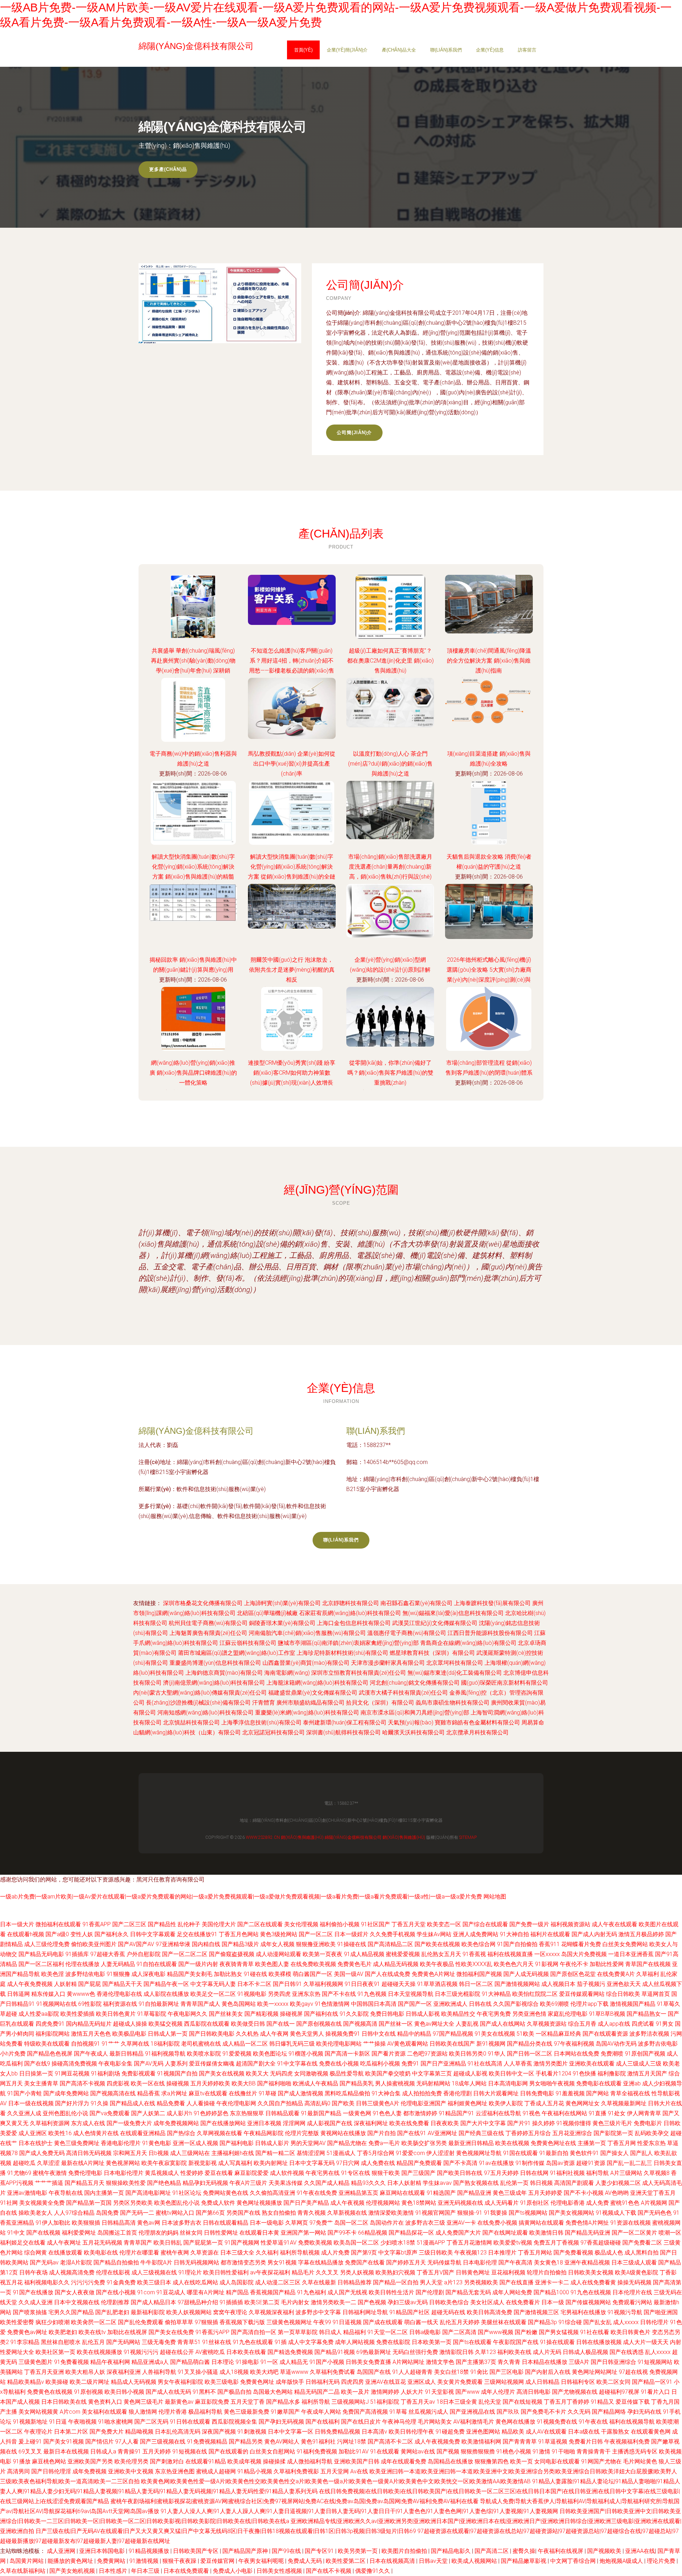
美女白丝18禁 (451, 2372)
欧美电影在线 (101, 2253)
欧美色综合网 (478, 1944)
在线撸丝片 (243, 2093)
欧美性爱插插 (77, 2014)
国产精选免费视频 (290, 2352)
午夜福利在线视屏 (561, 2551)
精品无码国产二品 (317, 2392)
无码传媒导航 (444, 2262)
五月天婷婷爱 (545, 2193)
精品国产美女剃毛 (190, 1974)
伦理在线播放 (82, 1964)
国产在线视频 (43, 2233)
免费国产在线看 (365, 2262)
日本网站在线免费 (577, 2054)
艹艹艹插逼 (49, 2183)
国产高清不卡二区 (390, 2442)
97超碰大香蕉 (108, 1954)
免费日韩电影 (387, 2014)
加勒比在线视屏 (127, 2332)
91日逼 (58, 2422)
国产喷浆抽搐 (30, 2312)
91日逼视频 (347, 2322)
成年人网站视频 (355, 2342)
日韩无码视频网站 (196, 2262)
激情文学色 (440, 2362)
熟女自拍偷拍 (279, 2213)
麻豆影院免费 (212, 2402)
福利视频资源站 (570, 1924)
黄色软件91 (584, 2153)
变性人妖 (82, 1934)
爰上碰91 (30, 2442)
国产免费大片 (107, 2432)
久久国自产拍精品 (280, 2103)
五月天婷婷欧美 (210, 2083)
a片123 (453, 2282)
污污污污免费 (88, 2282)
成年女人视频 (277, 1944)
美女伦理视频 (301, 1924)
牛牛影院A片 (156, 2262)
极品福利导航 (205, 2412)
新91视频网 (491, 2044)
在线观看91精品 (206, 2461)
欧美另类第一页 (358, 2551)
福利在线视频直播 (510, 1954)
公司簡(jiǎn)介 (354, 433)
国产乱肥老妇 (112, 2312)
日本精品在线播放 (545, 2362)
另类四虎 (279, 1994)
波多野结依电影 (85, 1974)
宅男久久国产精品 (71, 2312)
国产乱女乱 (597, 2322)
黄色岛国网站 (239, 2004)
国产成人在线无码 (168, 2392)
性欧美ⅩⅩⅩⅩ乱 (474, 1964)
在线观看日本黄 (259, 2233)
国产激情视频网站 (517, 1984)
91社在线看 (595, 2332)
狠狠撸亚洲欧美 (316, 1944)
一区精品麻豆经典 (558, 2034)
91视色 (531, 2113)
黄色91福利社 (318, 2442)
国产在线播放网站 (223, 2123)
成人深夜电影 (148, 1974)
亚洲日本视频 (264, 2123)
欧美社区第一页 (55, 2352)
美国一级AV (349, 1974)
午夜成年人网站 (321, 2412)
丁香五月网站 (535, 2253)
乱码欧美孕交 (652, 2133)
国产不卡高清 (460, 2163)
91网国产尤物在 (601, 2461)
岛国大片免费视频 (584, 1954)
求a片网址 (174, 2093)
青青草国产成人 (200, 2004)
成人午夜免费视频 (30, 1984)
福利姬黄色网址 (467, 2103)
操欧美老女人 (36, 2213)
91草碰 (267, 2093)
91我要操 (496, 2213)
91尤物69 (19, 2173)
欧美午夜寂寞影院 (164, 2163)
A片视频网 (654, 2203)
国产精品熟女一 (646, 2014)
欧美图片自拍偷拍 (405, 2551)
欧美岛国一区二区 (356, 2243)
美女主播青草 (41, 2083)
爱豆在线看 (219, 2173)
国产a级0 (57, 1934)
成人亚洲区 (33, 2133)
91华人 (497, 2054)
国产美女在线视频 (222, 2073)
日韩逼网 (18, 1994)
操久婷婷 (543, 2123)
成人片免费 (335, 2253)
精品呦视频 (139, 2432)
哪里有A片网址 (206, 2292)
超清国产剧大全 (256, 2064)
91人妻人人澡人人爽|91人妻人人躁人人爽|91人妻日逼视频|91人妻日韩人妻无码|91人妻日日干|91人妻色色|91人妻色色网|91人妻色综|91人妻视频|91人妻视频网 (359, 2511)
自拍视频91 (86, 2044)
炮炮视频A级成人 (622, 2561)
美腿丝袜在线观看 (504, 2322)
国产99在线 (287, 2551)
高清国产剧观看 (574, 2183)
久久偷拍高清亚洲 (272, 2193)
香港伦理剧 (458, 2093)
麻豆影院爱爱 (251, 2173)
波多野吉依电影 (658, 2044)
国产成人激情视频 (301, 2093)
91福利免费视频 (317, 2451)
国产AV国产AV (136, 1944)
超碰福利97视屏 (619, 2392)
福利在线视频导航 (632, 2422)
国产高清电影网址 (148, 2193)
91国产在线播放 (33, 2292)
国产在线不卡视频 (329, 2571)
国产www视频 (496, 2332)
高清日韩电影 (534, 2392)
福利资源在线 (120, 2004)
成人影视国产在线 (330, 2123)
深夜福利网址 (371, 2123)
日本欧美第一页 (432, 2342)
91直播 (597, 2113)
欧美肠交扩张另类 (424, 2143)
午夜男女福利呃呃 (262, 2561)
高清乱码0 (317, 2103)
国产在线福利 (323, 2422)
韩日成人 (330, 2332)
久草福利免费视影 (296, 2471)
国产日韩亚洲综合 (613, 2362)
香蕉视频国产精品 (273, 2292)
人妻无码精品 (118, 1964)
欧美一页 (521, 2461)
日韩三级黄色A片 (378, 2103)
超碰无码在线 (448, 2312)
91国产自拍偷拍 (517, 1944)
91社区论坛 (187, 2193)
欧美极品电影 (129, 2034)
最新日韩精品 (126, 2054)
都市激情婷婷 (420, 2113)
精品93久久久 (368, 2183)
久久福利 (267, 2253)
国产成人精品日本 (153, 2302)
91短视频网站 (655, 2362)
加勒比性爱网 (607, 1964)
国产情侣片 (99, 2442)
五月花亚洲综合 (572, 2133)
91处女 (617, 2113)
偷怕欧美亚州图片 (94, 1944)
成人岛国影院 (237, 2282)
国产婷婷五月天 (406, 2262)
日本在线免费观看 (187, 2571)
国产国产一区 (415, 2004)
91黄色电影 (157, 2143)
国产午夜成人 (91, 2054)
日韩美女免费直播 (368, 2362)
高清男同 (18, 2471)
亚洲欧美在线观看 (592, 2064)
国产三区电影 (507, 2372)
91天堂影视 (439, 2392)
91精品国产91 (456, 2113)
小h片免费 (13, 2054)
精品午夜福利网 (110, 2362)
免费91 (410, 2064)
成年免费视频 (90, 2471)
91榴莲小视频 (306, 2054)
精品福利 (354, 2332)
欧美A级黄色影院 (637, 2272)
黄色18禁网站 (419, 2203)
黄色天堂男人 (307, 2034)
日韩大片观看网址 (496, 2093)
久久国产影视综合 (516, 2004)
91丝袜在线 (217, 2342)
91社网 (9, 2203)
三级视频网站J (350, 2402)
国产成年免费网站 (66, 2093)
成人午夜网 (274, 2034)
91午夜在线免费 (317, 2193)
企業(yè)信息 (490, 50)
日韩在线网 (534, 2173)
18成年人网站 (469, 2083)
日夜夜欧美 (445, 2123)
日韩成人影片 (272, 2143)
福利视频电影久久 (47, 2282)
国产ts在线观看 (472, 2342)
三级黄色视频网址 (289, 2322)
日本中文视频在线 (77, 2302)
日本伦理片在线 (632, 2292)
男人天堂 (431, 2282)
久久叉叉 (327, 2272)
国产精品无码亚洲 (588, 2233)
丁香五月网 (622, 2143)
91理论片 (190, 2272)
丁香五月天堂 (408, 1924)
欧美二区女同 (613, 2382)
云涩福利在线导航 (498, 2113)
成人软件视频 (287, 2173)
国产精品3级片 (240, 1944)
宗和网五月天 (130, 2153)
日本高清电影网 (508, 2083)
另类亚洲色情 (529, 2014)
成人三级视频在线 (154, 2272)
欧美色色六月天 (514, 1964)
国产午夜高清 (515, 2262)
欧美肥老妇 (63, 2332)
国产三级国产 (418, 2173)
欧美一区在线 (148, 2083)
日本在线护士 (36, 2143)
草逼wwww (294, 2372)
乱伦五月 (93, 2342)
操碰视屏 (291, 2014)
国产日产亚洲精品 (443, 2064)
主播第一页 (592, 2143)
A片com (70, 2412)
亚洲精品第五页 (358, 2193)
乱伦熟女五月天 (441, 1954)
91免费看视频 (71, 2362)
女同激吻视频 (311, 2073)
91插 (281, 2342)
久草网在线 (135, 2044)
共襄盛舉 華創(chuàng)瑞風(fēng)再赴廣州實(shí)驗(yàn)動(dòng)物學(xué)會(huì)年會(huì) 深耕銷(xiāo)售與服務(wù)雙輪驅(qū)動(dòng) (193, 671)
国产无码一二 (137, 2213)
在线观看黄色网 (651, 2432)
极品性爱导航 (347, 2073)
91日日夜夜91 (362, 1984)
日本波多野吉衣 (182, 2223)
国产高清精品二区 (390, 1944)
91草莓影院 (152, 2014)
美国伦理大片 (219, 1924)
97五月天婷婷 (501, 2173)
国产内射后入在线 (548, 2372)
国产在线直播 (516, 2282)
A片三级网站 (626, 2173)
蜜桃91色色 (625, 2203)
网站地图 (495, 1897)
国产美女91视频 (64, 2442)
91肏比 (479, 2372)
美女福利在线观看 (104, 2412)
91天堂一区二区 (388, 2332)
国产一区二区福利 (41, 1964)
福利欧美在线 (514, 2352)
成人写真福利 (235, 2163)
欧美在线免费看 (409, 2123)
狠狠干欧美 (386, 2173)
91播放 (22, 2461)
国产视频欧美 (605, 2551)
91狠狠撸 (118, 1974)
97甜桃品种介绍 (198, 2302)
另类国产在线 (243, 2213)
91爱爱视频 (237, 2054)
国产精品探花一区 (411, 2233)
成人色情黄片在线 (96, 2133)
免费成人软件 (218, 2203)
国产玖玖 (508, 2412)
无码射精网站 (433, 2083)
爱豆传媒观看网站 (582, 1994)
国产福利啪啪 (274, 2083)
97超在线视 (633, 2372)
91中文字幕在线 (297, 2064)
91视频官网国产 (435, 2213)
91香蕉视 (474, 1954)
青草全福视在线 (630, 2093)
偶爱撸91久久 (373, 2571)
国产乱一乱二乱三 (629, 2163)
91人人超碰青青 (412, 2372)
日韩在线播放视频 (599, 2342)
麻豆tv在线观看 (208, 2093)
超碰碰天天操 (399, 1984)
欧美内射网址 (271, 2163)
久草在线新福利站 (23, 2571)
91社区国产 (375, 1924)
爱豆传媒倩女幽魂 (212, 2064)
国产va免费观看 (110, 2113)
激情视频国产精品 (633, 2004)
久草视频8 (657, 2173)
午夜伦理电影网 (236, 2103)
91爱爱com (410, 2153)
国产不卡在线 (339, 1994)
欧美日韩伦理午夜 (411, 2432)
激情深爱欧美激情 (391, 2213)
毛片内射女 (295, 2302)
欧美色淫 (53, 1974)
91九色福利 (312, 2292)
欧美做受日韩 (248, 2024)
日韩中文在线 (379, 2034)
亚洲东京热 (306, 1994)
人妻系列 (176, 2064)
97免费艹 (321, 2223)
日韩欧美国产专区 (196, 2551)
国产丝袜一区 (396, 2024)
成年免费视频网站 (176, 2123)
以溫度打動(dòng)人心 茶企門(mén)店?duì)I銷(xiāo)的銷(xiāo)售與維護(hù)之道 (390, 764)
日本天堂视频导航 (411, 1994)
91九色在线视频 (591, 2292)
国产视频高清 (360, 2024)
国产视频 (448, 2451)
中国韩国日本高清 (374, 2004)
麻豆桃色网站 (49, 2461)
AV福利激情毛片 (474, 2422)
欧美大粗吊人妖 (85, 2372)
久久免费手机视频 (393, 1934)
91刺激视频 (252, 2432)
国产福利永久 (112, 1934)
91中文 (16, 2233)
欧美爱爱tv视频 (513, 2243)
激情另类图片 (551, 2064)
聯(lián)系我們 (446, 50)
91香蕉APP (97, 1924)
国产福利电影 (237, 2143)
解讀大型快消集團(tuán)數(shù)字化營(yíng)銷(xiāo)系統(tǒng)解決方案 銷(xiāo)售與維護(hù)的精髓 (193, 867)
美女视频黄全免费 (42, 2203)
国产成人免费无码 (42, 2153)
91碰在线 (255, 1974)
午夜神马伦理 (399, 2422)
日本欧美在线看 (246, 2352)
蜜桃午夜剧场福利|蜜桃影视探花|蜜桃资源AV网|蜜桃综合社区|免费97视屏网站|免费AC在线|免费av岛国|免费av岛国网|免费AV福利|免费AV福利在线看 (294, 2501)
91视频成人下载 (616, 2213)
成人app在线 (614, 2024)
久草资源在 (205, 2253)
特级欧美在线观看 (47, 2044)
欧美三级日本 (154, 2282)
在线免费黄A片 (616, 1974)
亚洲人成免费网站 (476, 1934)
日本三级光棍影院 (458, 1994)
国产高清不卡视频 (82, 2083)
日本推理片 (502, 2253)
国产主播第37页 (476, 2362)
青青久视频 (312, 2213)
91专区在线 (356, 2173)
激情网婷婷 (385, 2392)
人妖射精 (65, 1984)
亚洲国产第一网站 (303, 2233)
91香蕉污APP (212, 2332)
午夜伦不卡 (574, 1964)
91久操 (99, 2103)
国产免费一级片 (529, 1924)
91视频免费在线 (557, 2422)
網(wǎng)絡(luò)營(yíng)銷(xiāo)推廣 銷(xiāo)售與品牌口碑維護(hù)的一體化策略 (193, 1073)
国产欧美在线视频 (437, 1944)
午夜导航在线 (66, 2193)
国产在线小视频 (116, 2292)
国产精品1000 (551, 2292)
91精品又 (602, 2402)
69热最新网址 (374, 2352)
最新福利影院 (148, 2312)
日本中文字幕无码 (312, 2163)
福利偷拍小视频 (340, 1924)
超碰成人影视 (470, 2073)
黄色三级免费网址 (77, 2143)
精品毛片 (303, 2272)
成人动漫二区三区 (278, 2282)
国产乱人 (642, 2153)
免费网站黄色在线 (226, 2193)
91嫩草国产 (285, 2412)
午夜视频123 (470, 2253)
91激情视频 (145, 2561)
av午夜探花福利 (270, 2272)
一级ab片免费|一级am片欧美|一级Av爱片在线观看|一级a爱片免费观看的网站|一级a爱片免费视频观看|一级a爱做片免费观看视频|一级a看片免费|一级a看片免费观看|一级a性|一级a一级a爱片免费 (241, 1897)
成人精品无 (294, 2362)
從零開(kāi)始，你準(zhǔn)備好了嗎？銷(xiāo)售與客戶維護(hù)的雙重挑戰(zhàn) (390, 1073)
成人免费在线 (378, 2163)
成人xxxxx (626, 2322)
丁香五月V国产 (435, 2272)
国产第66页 (210, 2213)
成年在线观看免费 (404, 2461)
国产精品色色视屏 (50, 2054)
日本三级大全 (237, 2253)
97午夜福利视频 (574, 2044)
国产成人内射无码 (594, 1934)
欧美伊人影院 (506, 2103)
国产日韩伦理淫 (51, 2471)
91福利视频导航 (165, 2054)
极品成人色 (609, 2253)
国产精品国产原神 (246, 2551)
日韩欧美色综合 (449, 2302)
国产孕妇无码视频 (281, 2422)
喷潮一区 (670, 2233)
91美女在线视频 (495, 2034)
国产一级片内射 (198, 1964)
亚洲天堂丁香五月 (653, 2193)
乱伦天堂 (490, 2402)
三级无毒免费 (159, 2342)
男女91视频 (282, 2262)
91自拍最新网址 (159, 2004)
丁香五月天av (418, 2402)
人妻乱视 (467, 2024)
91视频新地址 (30, 2422)
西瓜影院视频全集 (234, 2422)
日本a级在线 (584, 2432)
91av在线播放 (496, 2163)
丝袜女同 (191, 2233)
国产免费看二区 (642, 2243)
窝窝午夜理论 (230, 2312)
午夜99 (322, 2322)
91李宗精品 (25, 2342)
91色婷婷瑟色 (211, 2113)
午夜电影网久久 (188, 2014)
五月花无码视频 (102, 2243)
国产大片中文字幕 (483, 2123)
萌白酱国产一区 (313, 1974)
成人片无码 (547, 2352)
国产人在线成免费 (388, 1974)
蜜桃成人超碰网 (216, 2471)
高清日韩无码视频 (89, 2153)
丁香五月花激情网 (469, 2243)
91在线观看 (385, 2451)
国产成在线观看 (383, 2322)
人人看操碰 (201, 2103)
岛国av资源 (560, 2163)
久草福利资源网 (50, 2123)
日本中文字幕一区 (291, 2432)
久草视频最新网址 (624, 2103)
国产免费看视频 (573, 2253)
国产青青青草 (520, 2442)
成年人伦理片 (498, 2392)
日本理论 (223, 2362)
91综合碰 (570, 2322)
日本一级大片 (17, 1924)
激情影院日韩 (456, 2352)
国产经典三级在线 (481, 2133)
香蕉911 (549, 1944)
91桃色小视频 (514, 2451)
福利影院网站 (53, 2034)
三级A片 (579, 2362)
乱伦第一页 (514, 2183)
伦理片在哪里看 (139, 2253)
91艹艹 (110, 2044)
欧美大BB (244, 2083)
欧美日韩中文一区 (511, 2073)
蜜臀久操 (524, 2551)
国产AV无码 (149, 2064)
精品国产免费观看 (419, 2163)
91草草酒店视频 (437, 1984)
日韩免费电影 (537, 2093)
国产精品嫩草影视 (524, 2561)
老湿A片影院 (76, 2262)
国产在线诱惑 (627, 2352)
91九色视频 (372, 1994)
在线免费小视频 (497, 2223)
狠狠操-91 (470, 2213)
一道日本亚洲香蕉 (631, 1954)
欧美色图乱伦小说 (177, 2203)
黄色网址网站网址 (595, 2372)
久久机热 (247, 2034)
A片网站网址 (408, 2362)
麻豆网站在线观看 (402, 2193)
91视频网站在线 (56, 2004)
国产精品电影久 (451, 2551)
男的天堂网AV (308, 2143)
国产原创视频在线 (319, 2024)
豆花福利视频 (508, 2272)
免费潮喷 (612, 2054)
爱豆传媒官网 (218, 2561)
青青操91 (129, 2451)
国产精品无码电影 (41, 1954)
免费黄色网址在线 (553, 2143)
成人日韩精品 (542, 2382)
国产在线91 (412, 2133)
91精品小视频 (255, 2471)
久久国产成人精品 (327, 2183)
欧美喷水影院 (204, 2054)
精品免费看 (171, 2103)
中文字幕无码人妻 (213, 1984)
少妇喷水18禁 (398, 2243)
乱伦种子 (189, 1924)
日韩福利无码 (323, 2382)
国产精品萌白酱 (190, 2362)
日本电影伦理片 (124, 2173)
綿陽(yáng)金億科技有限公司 (196, 1431)
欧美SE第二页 (262, 2302)
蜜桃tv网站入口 (175, 2213)
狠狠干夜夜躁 (180, 2561)
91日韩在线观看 (190, 2422)
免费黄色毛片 (354, 1964)
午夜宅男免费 (494, 2014)
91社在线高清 (485, 2064)
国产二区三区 (129, 1924)
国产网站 (597, 2093)
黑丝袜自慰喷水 (61, 2342)
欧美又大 (257, 2073)
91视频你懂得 (574, 2123)
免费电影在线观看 (599, 2083)
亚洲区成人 (422, 2382)
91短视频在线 (190, 2451)
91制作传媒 (530, 2163)
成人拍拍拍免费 (422, 2093)
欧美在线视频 (512, 2143)
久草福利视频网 (323, 1984)
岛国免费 (107, 2213)
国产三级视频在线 (163, 2442)
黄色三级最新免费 (247, 2412)
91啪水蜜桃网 (115, 2422)
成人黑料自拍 (642, 2253)
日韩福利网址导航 (365, 2312)
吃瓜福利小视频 (380, 2064)
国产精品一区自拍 (396, 2282)
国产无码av (44, 2262)
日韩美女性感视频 (280, 2571)
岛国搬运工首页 (117, 2233)
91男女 (665, 2024)
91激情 (541, 2451)
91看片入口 (655, 2392)
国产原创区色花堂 (573, 1974)
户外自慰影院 (144, 1954)
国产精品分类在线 (530, 2044)
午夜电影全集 (115, 2064)
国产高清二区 (492, 2551)
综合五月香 (582, 2024)
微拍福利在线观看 (58, 1924)
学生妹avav (437, 2183)
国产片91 (519, 2123)
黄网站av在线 (418, 2451)
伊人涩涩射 (440, 2153)
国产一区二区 (316, 1934)
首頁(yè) (303, 50)
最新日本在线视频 (66, 2451)
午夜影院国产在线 (516, 2342)
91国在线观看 (520, 2153)
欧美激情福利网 (481, 2442)
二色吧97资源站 (427, 2054)
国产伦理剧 (430, 2292)
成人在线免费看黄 (593, 2282)
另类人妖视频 (357, 2272)
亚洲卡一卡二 (552, 2282)
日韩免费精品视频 (337, 2432)
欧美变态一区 (444, 1924)
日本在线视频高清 (393, 2561)
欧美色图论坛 (270, 2054)
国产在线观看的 (228, 2451)
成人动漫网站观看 (278, 1954)
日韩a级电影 (425, 2332)
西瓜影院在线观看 (207, 2024)
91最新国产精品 (321, 2113)
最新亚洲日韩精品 (471, 2143)
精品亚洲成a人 (150, 2362)
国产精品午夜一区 (166, 1984)
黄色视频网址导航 (479, 2153)
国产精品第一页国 (89, 2203)
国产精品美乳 (357, 2083)
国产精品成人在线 (132, 2103)
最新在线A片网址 (83, 2163)
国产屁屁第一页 (203, 2243)
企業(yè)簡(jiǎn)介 (347, 50)
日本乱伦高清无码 (178, 2432)
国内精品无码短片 (89, 2024)
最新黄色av (179, 2402)
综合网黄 (36, 2253)
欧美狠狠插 (86, 2223)
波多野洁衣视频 (649, 2034)
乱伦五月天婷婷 (460, 2322)
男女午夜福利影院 (180, 2382)
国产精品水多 (283, 2402)
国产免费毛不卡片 (543, 2412)
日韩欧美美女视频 (591, 2272)
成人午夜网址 (64, 2243)
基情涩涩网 (311, 2153)
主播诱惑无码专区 (635, 2451)
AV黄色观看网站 (408, 2044)
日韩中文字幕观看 (153, 1934)
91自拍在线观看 (157, 1964)
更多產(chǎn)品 (168, 169)
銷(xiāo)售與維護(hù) (302, 1837)
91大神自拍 (514, 1934)
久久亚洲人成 (24, 2113)
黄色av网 (149, 2223)
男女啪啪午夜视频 (552, 2083)
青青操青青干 (594, 2451)
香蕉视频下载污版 (242, 2322)
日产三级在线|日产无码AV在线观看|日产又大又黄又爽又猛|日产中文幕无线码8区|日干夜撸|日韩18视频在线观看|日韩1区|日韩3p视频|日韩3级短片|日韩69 (226, 2531)
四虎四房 (352, 2382)
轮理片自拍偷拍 (547, 2272)
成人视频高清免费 (72, 2272)
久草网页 (297, 2223)
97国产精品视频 (453, 2034)
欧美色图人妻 (272, 1964)
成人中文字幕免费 (311, 2342)
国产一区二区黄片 (634, 2233)
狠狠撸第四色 (492, 2461)
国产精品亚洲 (474, 2193)
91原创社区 (535, 2203)
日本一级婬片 (351, 1934)
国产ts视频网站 (528, 2213)
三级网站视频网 (504, 2382)
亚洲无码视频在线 (460, 2203)
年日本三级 (146, 2571)
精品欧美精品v (26, 2382)
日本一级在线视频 (31, 2103)
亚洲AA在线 (640, 2551)
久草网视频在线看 (220, 2133)
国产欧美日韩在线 (460, 2173)
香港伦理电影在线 (119, 1994)
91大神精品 (496, 1994)
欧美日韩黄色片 (630, 2332)
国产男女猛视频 (559, 2332)
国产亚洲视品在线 (472, 2412)
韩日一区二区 (476, 1984)
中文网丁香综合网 (574, 2561)
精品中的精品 (414, 2034)
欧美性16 (60, 2133)
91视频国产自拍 (177, 2073)
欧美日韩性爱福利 (226, 2272)
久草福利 (648, 1974)
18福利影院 (165, 2044)
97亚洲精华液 (173, 1944)
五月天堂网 (335, 2471)
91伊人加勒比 (53, 2223)
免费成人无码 (305, 2561)
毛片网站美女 (435, 2422)
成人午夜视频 (347, 2203)
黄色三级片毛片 (612, 2123)
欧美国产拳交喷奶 (388, 2073)
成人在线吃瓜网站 (195, 2282)
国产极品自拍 (234, 2392)
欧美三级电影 (222, 2382)
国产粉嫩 (526, 2332)
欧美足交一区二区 (213, 1994)
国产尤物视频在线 (575, 2392)
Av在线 (359, 2471)
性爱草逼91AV (279, 2243)
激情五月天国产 (647, 2073)
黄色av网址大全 (434, 2024)
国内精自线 (206, 1944)
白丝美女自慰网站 (272, 2451)
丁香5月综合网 (376, 2153)
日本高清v (374, 2432)
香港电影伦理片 (121, 2143)
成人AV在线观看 (546, 2432)
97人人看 (127, 2442)
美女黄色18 (548, 2262)
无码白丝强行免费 (415, 2352)
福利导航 (597, 2173)
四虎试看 (643, 2024)
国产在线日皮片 (361, 2422)
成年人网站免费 (512, 2292)
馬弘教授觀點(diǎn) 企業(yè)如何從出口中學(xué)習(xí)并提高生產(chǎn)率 (292, 764)
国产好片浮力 (72, 2103)
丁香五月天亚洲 (44, 2372)
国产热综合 (181, 2133)
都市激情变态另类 (243, 2262)
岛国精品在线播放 (450, 2461)
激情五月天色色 (91, 2034)
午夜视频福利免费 (627, 2442)
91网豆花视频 (72, 2073)
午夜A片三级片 (248, 2183)
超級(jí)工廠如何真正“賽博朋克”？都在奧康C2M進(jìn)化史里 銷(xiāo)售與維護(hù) (390, 661)
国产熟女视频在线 (476, 2183)
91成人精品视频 (364, 1954)
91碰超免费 (450, 2432)
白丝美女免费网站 (625, 1944)
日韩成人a (103, 2451)
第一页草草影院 (298, 2332)
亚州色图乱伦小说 (65, 2113)
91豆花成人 (171, 2292)
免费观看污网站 (632, 2302)
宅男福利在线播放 (583, 2312)
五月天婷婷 (157, 2451)
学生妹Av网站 (434, 1934)
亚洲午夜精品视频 (587, 2262)
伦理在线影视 (113, 2272)
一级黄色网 (357, 2113)
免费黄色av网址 (27, 2332)
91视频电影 (252, 1994)
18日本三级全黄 (457, 2402)
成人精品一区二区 (245, 2044)
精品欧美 (513, 2432)
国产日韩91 (287, 1984)
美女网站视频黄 (38, 2412)
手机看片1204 (553, 2073)
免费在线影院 (393, 2342)
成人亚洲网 (62, 2551)
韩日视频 (541, 2183)
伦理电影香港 (568, 2203)
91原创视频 (88, 2392)
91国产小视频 (327, 2362)
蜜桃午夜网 (175, 2253)
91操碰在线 (352, 1944)
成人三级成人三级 (639, 2064)
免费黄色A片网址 (433, 1974)
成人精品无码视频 (396, 1964)
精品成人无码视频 (134, 2382)
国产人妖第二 (148, 2113)
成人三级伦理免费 (47, 1944)
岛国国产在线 (374, 2372)
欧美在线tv (92, 2332)
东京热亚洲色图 (175, 2471)
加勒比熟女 (228, 1974)
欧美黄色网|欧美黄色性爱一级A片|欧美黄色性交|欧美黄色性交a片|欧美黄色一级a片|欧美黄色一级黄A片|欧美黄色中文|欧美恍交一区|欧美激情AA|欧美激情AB (336, 2481)
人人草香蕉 (518, 2064)
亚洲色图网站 (483, 2432)
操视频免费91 (343, 2034)
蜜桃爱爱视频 (403, 1954)
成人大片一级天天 (646, 2342)
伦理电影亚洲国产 (423, 2103)
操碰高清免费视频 (74, 2064)
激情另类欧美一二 (334, 2302)
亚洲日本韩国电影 (103, 2551)
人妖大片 (412, 2392)
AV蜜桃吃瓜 (210, 2352)
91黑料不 (204, 2392)
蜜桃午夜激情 (50, 2173)
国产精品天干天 (122, 1984)
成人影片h (179, 2113)
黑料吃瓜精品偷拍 (347, 2093)
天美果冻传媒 (286, 2183)
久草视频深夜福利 (271, 2312)
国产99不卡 (342, 2233)
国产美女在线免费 (171, 2332)
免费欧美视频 (315, 2243)
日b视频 (159, 2153)
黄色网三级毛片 (144, 2402)
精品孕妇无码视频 (205, 2183)
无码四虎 (281, 2073)
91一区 (269, 2362)
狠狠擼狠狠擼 (478, 2451)
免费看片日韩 (586, 2442)
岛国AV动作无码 (616, 2044)
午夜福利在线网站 (564, 2113)
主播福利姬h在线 (233, 2153)
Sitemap (468, 1837)
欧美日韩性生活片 (391, 2292)
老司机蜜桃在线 (201, 2044)
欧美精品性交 (458, 2014)
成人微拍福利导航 (310, 2461)
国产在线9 (37, 2064)
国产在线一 (281, 2024)
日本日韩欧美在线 (64, 2402)
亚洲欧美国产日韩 (357, 2461)
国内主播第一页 (104, 2193)
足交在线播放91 (197, 1934)
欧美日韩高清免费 (489, 2312)
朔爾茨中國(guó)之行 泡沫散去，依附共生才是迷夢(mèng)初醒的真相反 (292, 970)
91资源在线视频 (630, 2223)
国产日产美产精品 (306, 2203)
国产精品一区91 (652, 2382)
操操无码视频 (634, 2282)
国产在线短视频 (523, 2402)
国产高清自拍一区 (254, 2332)
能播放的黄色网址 (71, 2561)
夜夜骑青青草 (237, 1964)
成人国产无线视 (347, 2292)
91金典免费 (121, 2282)
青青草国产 (138, 2243)
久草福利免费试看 (332, 2372)
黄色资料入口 (105, 2402)
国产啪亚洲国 (661, 2312)
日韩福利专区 (578, 2382)
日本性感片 (114, 2571)
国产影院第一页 (613, 2133)
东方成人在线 (88, 2123)
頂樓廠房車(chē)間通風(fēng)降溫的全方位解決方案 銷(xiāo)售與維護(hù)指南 (489, 661)
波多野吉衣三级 (425, 2223)
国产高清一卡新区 (347, 2054)
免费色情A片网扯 (587, 2223)
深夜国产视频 (219, 2432)
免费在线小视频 (339, 2064)
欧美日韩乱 (168, 2243)
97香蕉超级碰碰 (601, 2243)
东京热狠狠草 (247, 2113)
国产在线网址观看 (505, 2233)
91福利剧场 (105, 2073)
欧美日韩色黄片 (116, 2014)
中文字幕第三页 (432, 2073)
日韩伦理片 (654, 2322)
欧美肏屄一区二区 (94, 2322)
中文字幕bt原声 (398, 2253)
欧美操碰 (57, 2382)
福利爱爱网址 (79, 2233)
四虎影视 (118, 2083)
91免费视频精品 (207, 2442)
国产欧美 (343, 2103)
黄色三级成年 (510, 2193)
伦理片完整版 (302, 2133)
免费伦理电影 (85, 2173)
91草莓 (398, 2412)
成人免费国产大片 (458, 2233)
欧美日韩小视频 (124, 2392)
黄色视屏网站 (123, 2163)
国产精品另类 (246, 2442)
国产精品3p (542, 2322)
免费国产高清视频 (365, 2412)
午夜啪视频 (82, 2422)
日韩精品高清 (119, 2223)
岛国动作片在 (387, 2223)
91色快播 (584, 2073)
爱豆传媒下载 (633, 2402)
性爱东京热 (651, 2143)
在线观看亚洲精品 (143, 2133)
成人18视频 (234, 2372)
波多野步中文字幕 (318, 2312)
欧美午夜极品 (437, 1964)
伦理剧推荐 (115, 2302)
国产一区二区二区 (185, 1954)
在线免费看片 (523, 2302)
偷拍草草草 (179, 2322)
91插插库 (77, 1954)
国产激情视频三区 (536, 2312)
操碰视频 (178, 2083)
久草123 (485, 2352)
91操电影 (247, 2362)
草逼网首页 (656, 1994)
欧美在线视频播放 (99, 2352)
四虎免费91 (50, 2024)
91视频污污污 (141, 2352)
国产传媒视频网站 (588, 2302)
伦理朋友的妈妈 (158, 2233)
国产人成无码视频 (526, 1974)
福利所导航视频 (300, 2253)
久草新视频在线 (347, 2213)
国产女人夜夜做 (75, 2292)
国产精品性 (162, 1924)
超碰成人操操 (130, 2024)
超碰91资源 (591, 2163)
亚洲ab (632, 2083)
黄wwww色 (81, 1994)
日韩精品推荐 (354, 2282)
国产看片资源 (389, 2054)
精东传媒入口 (48, 1994)
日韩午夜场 (33, 2272)
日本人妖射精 (404, 2183)
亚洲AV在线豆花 (386, 2382)
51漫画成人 (341, 2153)
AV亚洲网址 (442, 2133)
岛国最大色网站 (273, 2392)
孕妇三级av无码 (408, 2302)
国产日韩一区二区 (530, 2054)
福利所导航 (316, 2402)
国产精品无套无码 (468, 2292)
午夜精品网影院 (264, 2133)
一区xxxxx (547, 1954)
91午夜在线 (593, 2422)
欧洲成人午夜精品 (315, 2083)
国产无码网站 (123, 2342)
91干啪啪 (563, 2451)
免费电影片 (648, 2123)
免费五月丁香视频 (556, 2243)
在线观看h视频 (26, 1934)
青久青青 (509, 2362)
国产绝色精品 (164, 2183)
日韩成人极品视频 (585, 2352)
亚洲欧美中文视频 (131, 2471)
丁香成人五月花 (544, 2103)
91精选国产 (441, 2193)
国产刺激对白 (167, 2461)
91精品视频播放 (150, 2551)
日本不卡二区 (254, 1984)
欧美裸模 (280, 1974)
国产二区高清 (459, 2332)
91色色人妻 (387, 2113)
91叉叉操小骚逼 (198, 2372)
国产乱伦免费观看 (141, 2322)
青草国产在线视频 (648, 1964)
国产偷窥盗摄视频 (232, 1954)
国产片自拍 (381, 2133)
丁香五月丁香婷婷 (567, 2402)
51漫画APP (431, 2243)
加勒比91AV (354, 2451)
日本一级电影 (267, 2223)
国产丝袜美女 (226, 2014)
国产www (467, 2392)
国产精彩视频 (261, 2014)
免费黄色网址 (257, 2382)
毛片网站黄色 (640, 2461)
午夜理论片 (38, 2432)
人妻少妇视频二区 (618, 2183)
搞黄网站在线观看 (541, 2223)
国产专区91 (320, 2551)
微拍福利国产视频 (479, 1974)
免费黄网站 (112, 2561)
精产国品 (237, 2292)
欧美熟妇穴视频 (395, 2272)
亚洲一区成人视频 (195, 2143)
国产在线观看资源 (605, 2034)
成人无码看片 (502, 2203)
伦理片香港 (173, 2412)
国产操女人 (615, 2153)
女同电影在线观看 (557, 2461)
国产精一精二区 (275, 2153)
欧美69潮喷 (554, 2004)
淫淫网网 (294, 2123)
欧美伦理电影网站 (339, 2044)
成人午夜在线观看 (615, 1924)
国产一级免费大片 (129, 2123)
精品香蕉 (148, 2093)
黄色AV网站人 (282, 2442)
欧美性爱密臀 (17, 2322)
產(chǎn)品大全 (399, 50)
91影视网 (547, 1964)
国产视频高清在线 (113, 2093)
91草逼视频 (553, 2442)
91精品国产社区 (410, 2312)
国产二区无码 (151, 2422)
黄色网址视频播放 (259, 2203)
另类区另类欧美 (133, 2203)
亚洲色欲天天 (624, 1984)
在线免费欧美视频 (313, 1964)
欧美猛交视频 (166, 2024)
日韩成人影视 (423, 2014)
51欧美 (525, 2034)
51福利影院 (385, 2402)
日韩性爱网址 (221, 2233)
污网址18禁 (352, 2442)
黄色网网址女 (583, 2103)
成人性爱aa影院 (39, 2014)
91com (146, 2292)
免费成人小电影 (233, 2571)
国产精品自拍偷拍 (116, 2262)
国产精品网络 (609, 2412)
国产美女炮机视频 (73, 2571)
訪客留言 (527, 50)
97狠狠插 (206, 2322)
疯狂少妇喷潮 (53, 2322)
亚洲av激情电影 (27, 2193)
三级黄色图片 (36, 2362)
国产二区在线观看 (260, 1924)
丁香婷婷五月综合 (528, 2133)
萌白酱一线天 (421, 2322)
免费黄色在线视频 (50, 2392)
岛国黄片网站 (27, 2561)
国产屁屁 (90, 1984)
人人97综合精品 (74, 2213)
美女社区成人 (487, 2302)
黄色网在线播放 (515, 2422)
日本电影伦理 (480, 2262)
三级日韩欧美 (436, 2253)
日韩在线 (480, 2004)
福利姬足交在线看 (23, 2243)
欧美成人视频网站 (475, 2561)
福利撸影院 (612, 2073)
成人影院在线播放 (166, 1994)
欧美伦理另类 (131, 2461)
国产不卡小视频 (584, 2193)
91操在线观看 (557, 2342)
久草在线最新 (319, 2282)
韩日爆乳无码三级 (292, 2044)
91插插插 (231, 2302)
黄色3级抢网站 (279, 1934)
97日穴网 (348, 2163)
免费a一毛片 (384, 2143)
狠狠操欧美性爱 (126, 2183)
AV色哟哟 (617, 2193)
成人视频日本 (558, 1984)
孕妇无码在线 (644, 2412)
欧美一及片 (355, 2392)
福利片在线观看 (550, 1934)
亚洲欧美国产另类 (90, 2461)
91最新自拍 (554, 2153)
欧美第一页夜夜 (323, 1954)
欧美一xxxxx (273, 2004)
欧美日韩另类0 (468, 2054)
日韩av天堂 (434, 2561)
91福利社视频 (567, 2173)
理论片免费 (662, 2561)
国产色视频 (372, 2302)
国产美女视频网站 (572, 2213)
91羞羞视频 (570, 2093)
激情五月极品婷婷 (641, 1934)
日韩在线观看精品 (226, 2223)
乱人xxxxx (658, 2352)
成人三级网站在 (190, 2153)
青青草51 (189, 2342)
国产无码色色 (655, 2213)
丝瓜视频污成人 (428, 2412)
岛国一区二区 (351, 2223)
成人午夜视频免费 (437, 2442)
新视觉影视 (202, 2163)
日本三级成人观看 (634, 2262)
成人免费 (597, 2203)
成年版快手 (290, 2382)
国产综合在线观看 (485, 1924)
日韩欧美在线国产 (452, 2044)
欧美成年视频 (244, 2461)
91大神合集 (386, 2093)
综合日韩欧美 (623, 1994)
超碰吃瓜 (24, 2163)
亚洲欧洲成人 (450, 2004)
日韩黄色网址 (473, 2272)
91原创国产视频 (645, 2054)
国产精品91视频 (335, 2352)
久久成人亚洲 (36, 2302)
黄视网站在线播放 (343, 2133)
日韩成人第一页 (168, 2034)
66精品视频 (373, 2233)
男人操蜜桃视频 (395, 2083)
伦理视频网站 (383, 2203)
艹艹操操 (374, 2044)
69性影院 (90, 2004)
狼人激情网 (143, 2412)
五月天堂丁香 (248, 2402)
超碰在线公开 (177, 2352)
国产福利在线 (321, 2014)
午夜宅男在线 (323, 2173)
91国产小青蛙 (25, 2093)
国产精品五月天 (85, 2183)
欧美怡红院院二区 (535, 1994)
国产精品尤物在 (347, 2143)
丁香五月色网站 (239, 1934)
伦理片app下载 (589, 2004)
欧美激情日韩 (546, 2233)
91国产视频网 (242, 2243)
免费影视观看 (139, 2073)
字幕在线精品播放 (321, 2262)
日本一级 (553, 2302)
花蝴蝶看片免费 (581, 1944)
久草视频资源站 (547, 2024)
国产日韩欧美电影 (212, 2034)
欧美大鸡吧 (264, 2372)
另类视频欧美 (481, 2282)
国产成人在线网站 (503, 2024)
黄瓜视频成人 (162, 2173)
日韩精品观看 (282, 2113)
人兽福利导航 (159, 2372)
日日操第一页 (36, 2073)
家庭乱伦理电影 (568, 2014)
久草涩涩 (48, 2163)
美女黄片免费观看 (460, 2382)
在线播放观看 (65, 2253)
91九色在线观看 (253, 2342)
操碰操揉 (274, 2461)
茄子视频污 (591, 1984)
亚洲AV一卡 (461, 2223)
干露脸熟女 (615, 2432)
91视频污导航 (625, 2312)
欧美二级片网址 (90, 2382)
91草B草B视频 (607, 2014)
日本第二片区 (71, 2432)
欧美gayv (302, 2004)
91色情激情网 (332, 2004)
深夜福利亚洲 (124, 2372)
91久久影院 (354, 2014)
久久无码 (579, 2412)
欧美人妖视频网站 (189, 2312)
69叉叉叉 (30, 2451)
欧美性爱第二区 (346, 2561)
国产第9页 (364, 2253)
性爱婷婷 (192, 2173)
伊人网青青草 (644, 2113)
